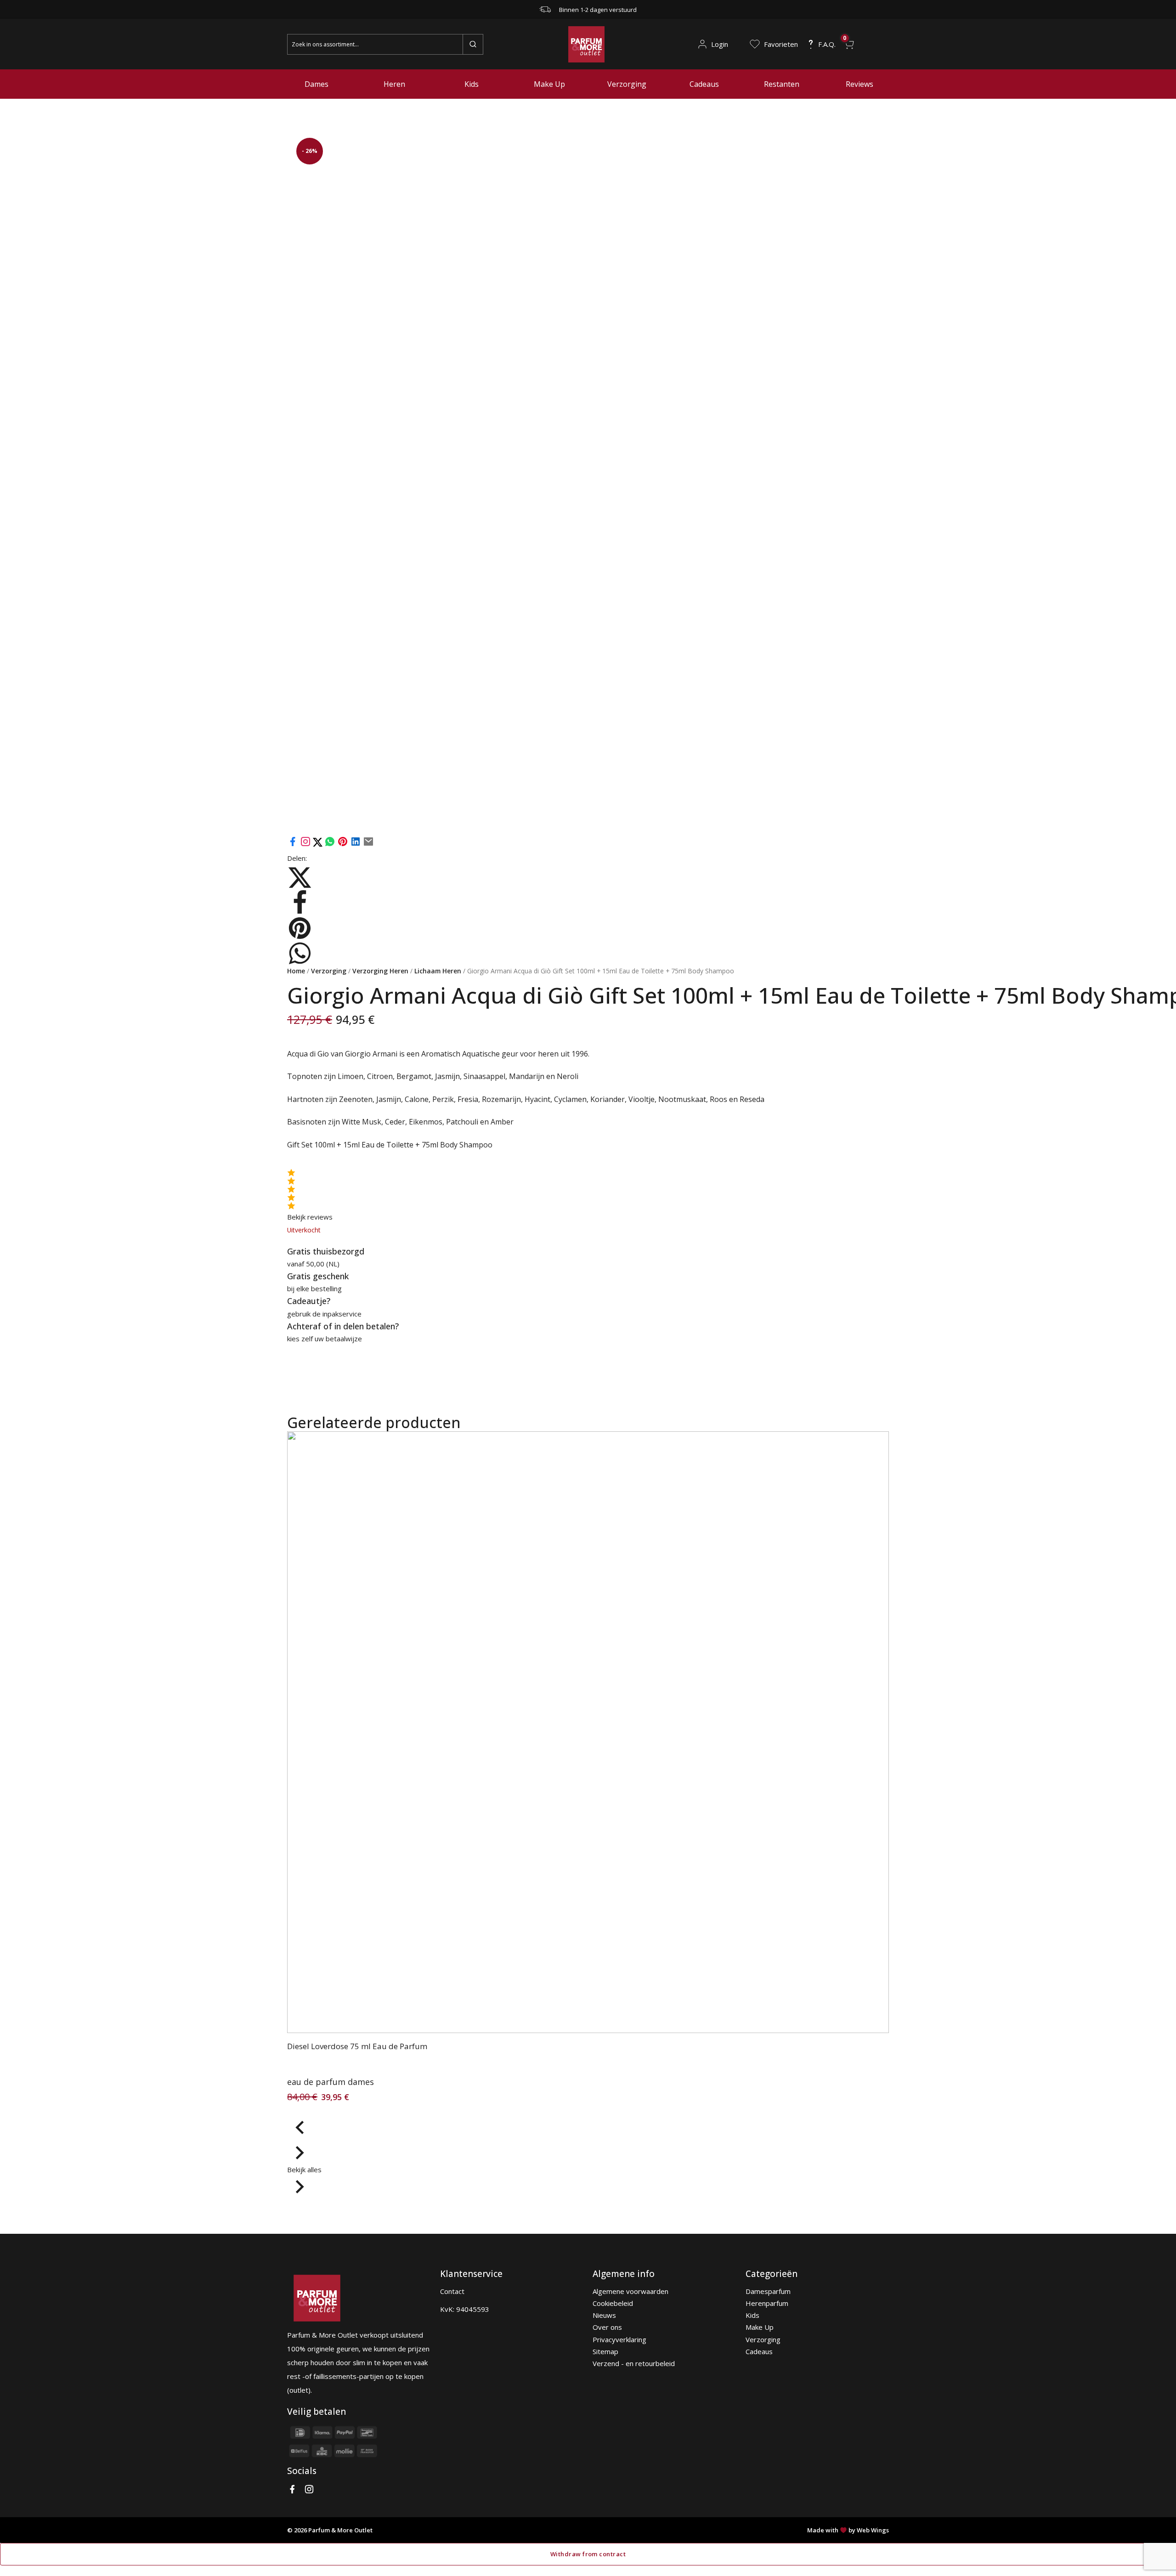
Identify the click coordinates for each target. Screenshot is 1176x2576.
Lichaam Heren (438, 971)
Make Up (549, 84)
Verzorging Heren (380, 971)
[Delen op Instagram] (306, 844)
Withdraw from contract (588, 2554)
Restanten (782, 84)
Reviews (859, 84)
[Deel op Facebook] (293, 844)
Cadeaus (704, 84)
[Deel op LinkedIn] (356, 844)
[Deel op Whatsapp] (330, 844)
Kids (472, 84)
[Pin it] (343, 844)
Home (296, 971)
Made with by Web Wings (848, 2530)
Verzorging (627, 84)
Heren (394, 84)
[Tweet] (319, 844)
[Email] (368, 844)
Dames (317, 84)
